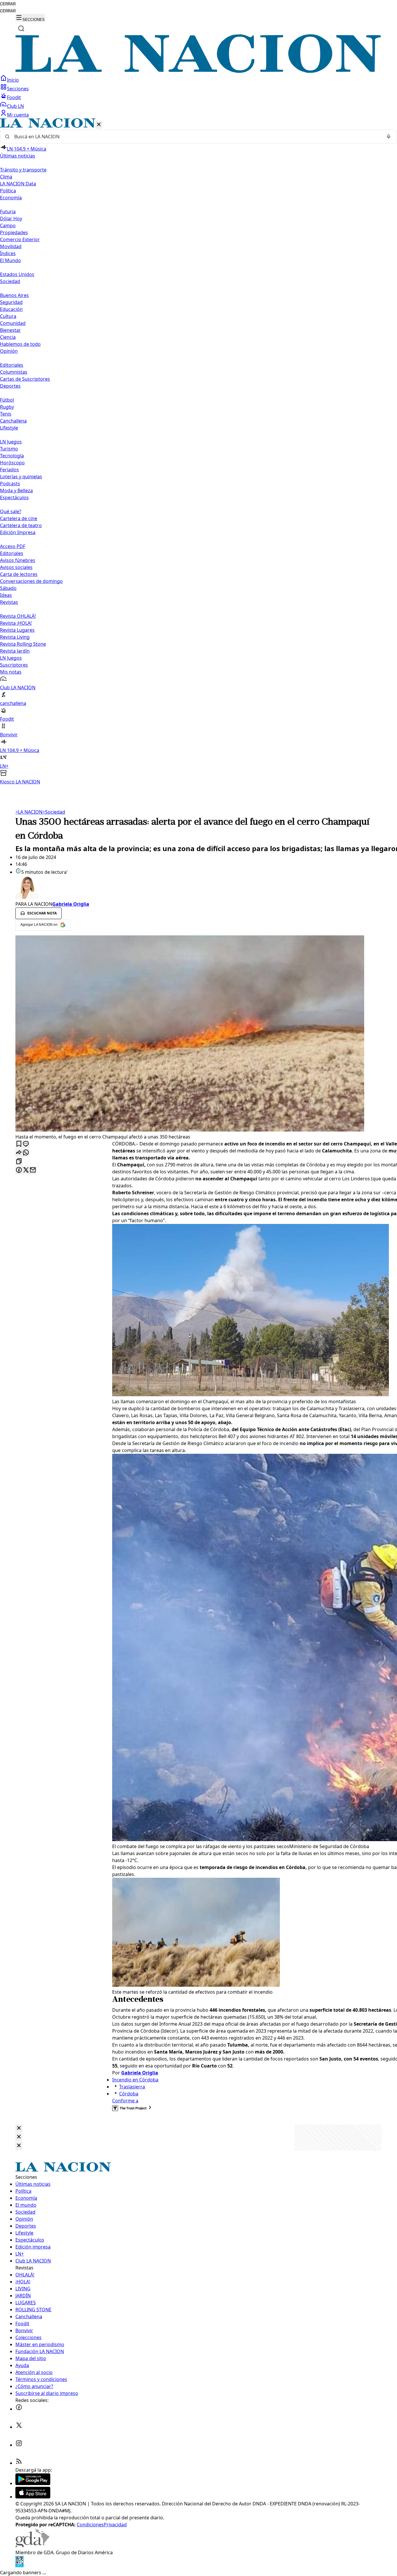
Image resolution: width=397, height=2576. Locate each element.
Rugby (7, 407)
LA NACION (29, 812)
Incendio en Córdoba (135, 2080)
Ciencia (8, 337)
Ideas (6, 595)
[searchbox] (196, 137)
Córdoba (129, 2094)
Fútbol (7, 400)
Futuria (8, 212)
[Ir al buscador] (21, 28)
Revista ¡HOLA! (16, 623)
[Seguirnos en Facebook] (19, 2409)
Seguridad (11, 302)
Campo (8, 225)
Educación (11, 309)
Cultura (8, 316)
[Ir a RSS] (19, 2463)
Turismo (9, 449)
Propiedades (14, 232)
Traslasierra (132, 2087)
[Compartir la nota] (19, 1153)
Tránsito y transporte (23, 170)
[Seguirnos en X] (19, 2427)
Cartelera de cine (19, 518)
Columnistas (14, 372)
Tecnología (12, 456)
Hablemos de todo (20, 344)
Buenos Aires (14, 295)
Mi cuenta (18, 115)
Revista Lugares (17, 630)
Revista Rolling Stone (23, 644)
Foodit (14, 97)
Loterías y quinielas (21, 477)
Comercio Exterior (20, 239)
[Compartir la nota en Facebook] (19, 1170)
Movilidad (11, 246)
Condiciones (90, 2525)
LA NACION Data (18, 184)
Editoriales (12, 365)
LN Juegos (11, 442)
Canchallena (13, 421)
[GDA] (32, 2545)
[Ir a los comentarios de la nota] (26, 1144)
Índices (8, 253)
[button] (199, 452)
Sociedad (54, 812)
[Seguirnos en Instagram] (19, 2445)
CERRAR (8, 4)
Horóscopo (12, 463)
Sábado (8, 588)
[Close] (19, 2128)
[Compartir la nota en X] (26, 1170)
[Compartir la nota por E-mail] (33, 1170)
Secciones (18, 89)
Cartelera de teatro (21, 525)
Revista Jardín (15, 651)
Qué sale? (11, 511)
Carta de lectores (19, 574)
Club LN (15, 106)
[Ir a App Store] (33, 2497)
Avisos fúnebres (18, 560)
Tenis (6, 414)
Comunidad (13, 323)
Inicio (13, 80)
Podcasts (10, 484)
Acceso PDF (13, 546)
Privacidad (115, 2525)
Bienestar (10, 330)
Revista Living (15, 637)
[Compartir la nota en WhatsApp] (26, 1153)
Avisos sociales (16, 567)
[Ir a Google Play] (33, 2483)
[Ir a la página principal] (199, 71)
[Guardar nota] (19, 1144)
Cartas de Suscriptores (25, 379)
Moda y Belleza (16, 491)
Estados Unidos (17, 274)
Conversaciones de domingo (31, 581)
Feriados (9, 470)
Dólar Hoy (11, 219)
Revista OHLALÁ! (18, 616)
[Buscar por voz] (389, 137)
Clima (6, 177)
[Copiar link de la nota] (19, 1162)
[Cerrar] (99, 125)
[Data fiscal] (19, 2566)
